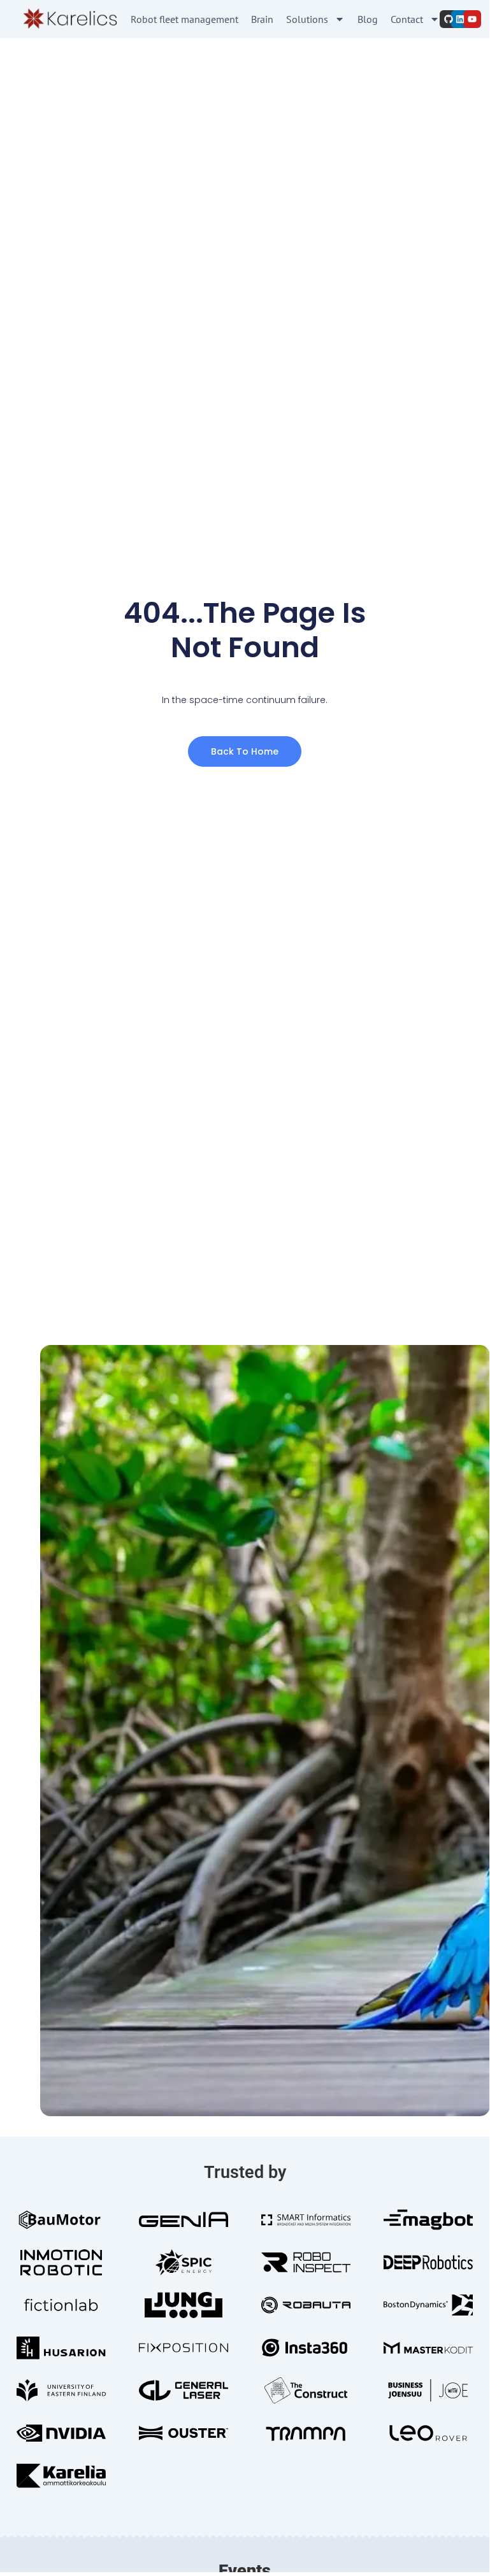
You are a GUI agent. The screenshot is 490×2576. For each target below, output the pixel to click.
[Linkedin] (460, 19)
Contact (407, 19)
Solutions (307, 19)
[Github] (449, 19)
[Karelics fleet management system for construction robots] (69, 19)
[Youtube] (472, 19)
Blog (368, 19)
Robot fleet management (184, 19)
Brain (262, 19)
